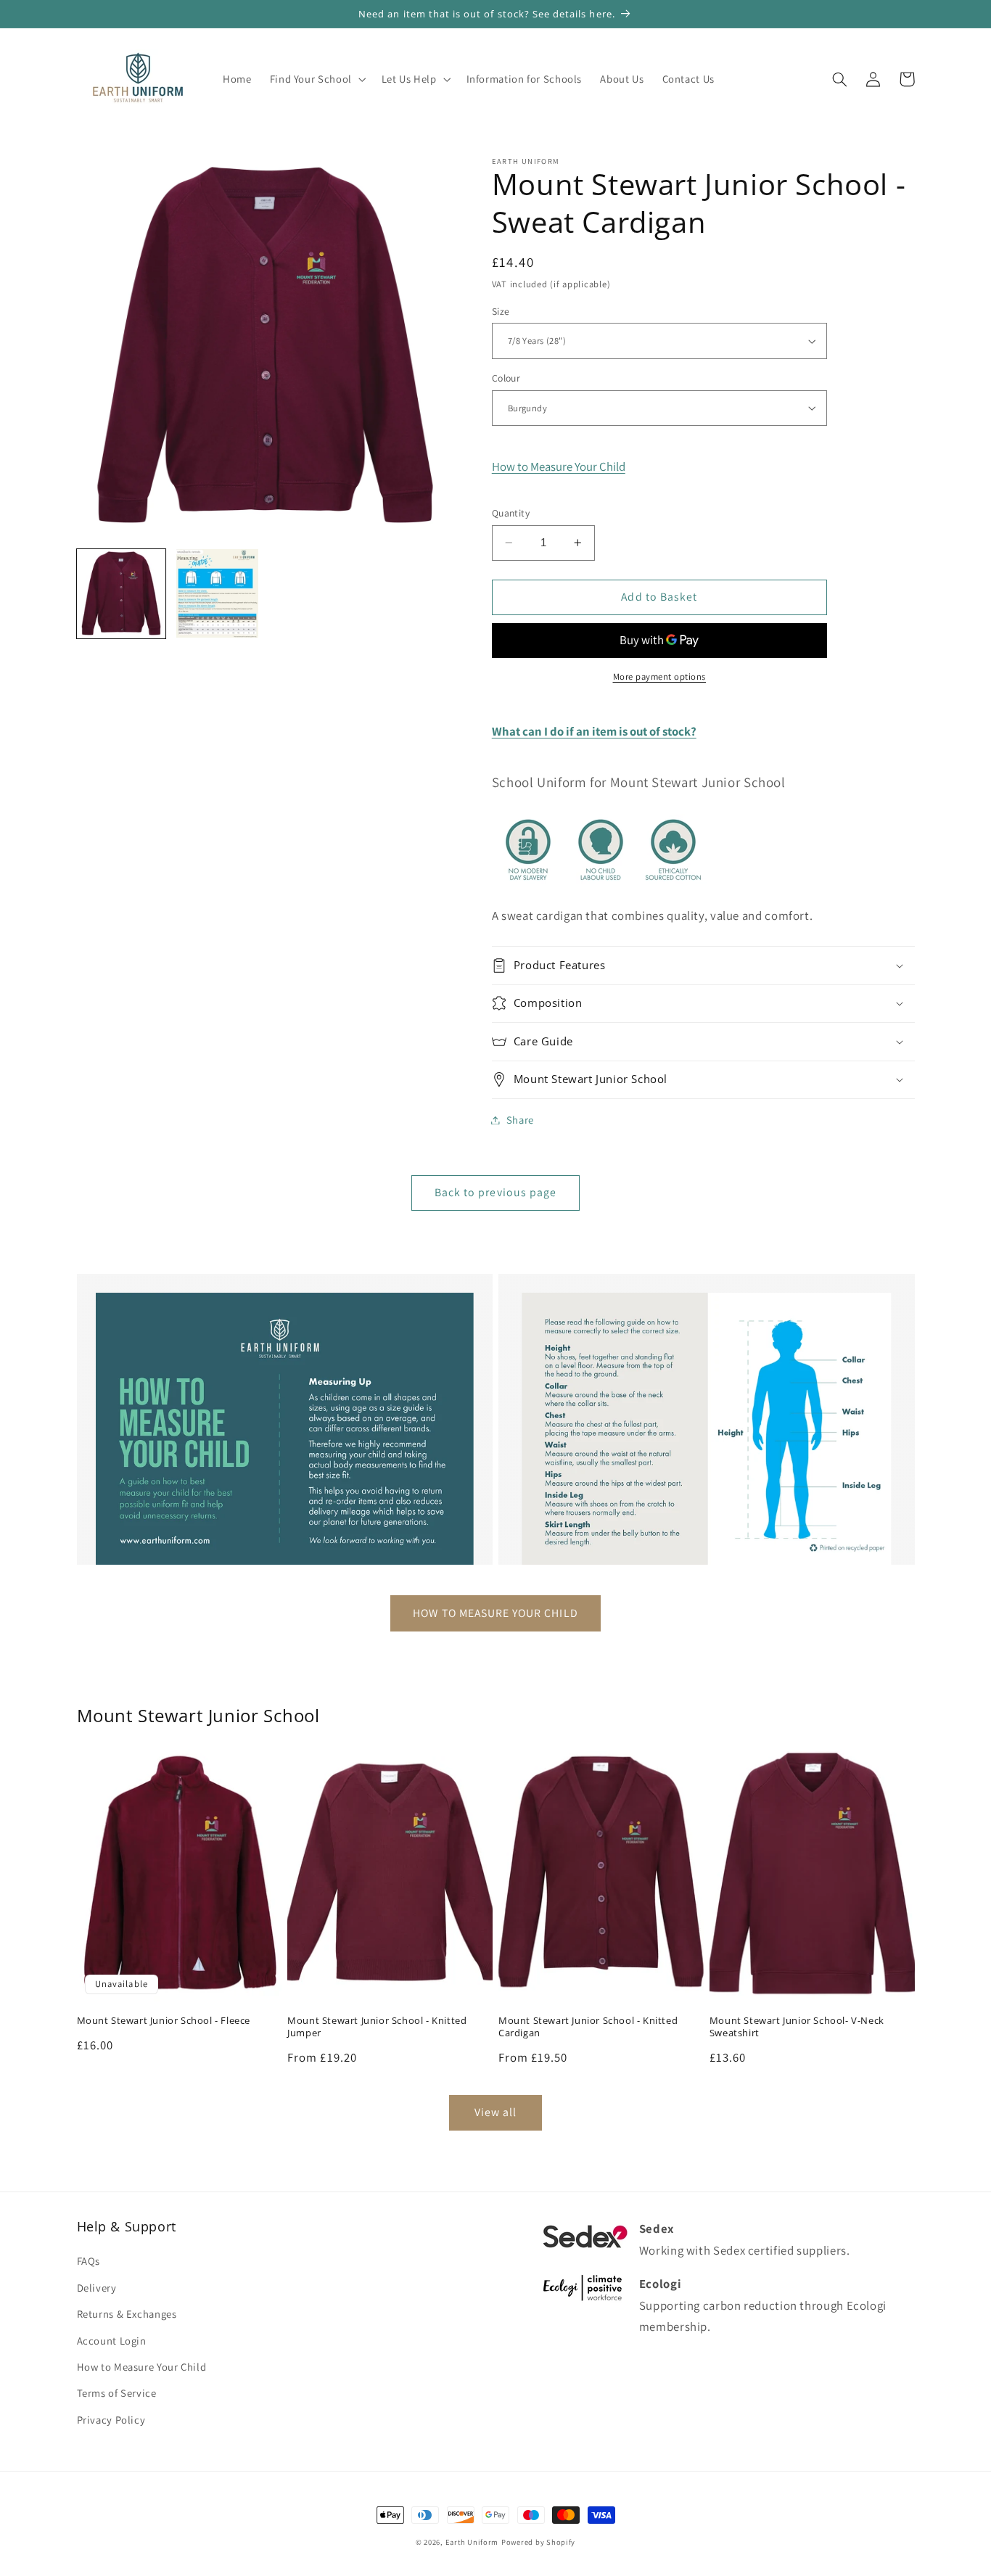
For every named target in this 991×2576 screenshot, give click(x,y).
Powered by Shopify (538, 2542)
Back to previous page (495, 1192)
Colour (506, 378)
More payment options (660, 676)
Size (501, 311)
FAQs (89, 2261)
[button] (316, 79)
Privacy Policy (111, 2420)
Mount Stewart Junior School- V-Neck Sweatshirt (797, 2027)
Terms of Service (117, 2393)
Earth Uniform (472, 2542)
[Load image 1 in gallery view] (121, 593)
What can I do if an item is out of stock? (594, 731)
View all (495, 2112)
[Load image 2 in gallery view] (217, 593)
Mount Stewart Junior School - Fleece (164, 2021)
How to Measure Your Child (559, 466)
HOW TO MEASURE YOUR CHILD (495, 1613)
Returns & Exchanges (127, 2314)
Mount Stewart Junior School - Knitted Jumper (377, 2027)
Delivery (97, 2288)
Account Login (112, 2341)
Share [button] (520, 1120)
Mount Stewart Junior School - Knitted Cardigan (588, 2027)
